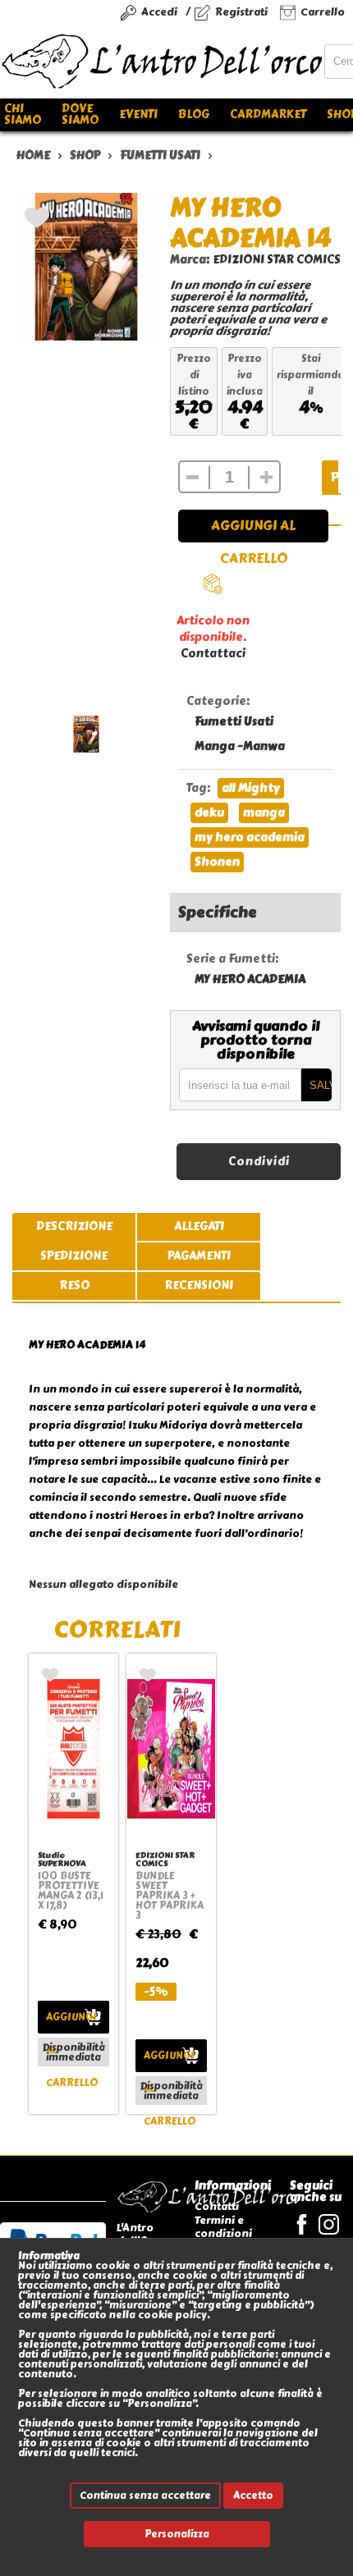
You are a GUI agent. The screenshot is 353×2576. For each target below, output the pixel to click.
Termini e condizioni (223, 2227)
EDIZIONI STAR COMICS (277, 260)
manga (264, 813)
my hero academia (250, 837)
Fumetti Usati (234, 722)
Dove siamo (80, 114)
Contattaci (213, 654)
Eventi (138, 114)
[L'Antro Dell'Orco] (162, 62)
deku (209, 813)
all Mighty (251, 788)
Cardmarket (268, 114)
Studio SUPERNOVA (62, 1859)
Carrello (323, 12)
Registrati (241, 12)
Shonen (217, 862)
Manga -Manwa (240, 746)
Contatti (217, 2206)
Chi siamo (23, 114)
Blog (194, 114)
